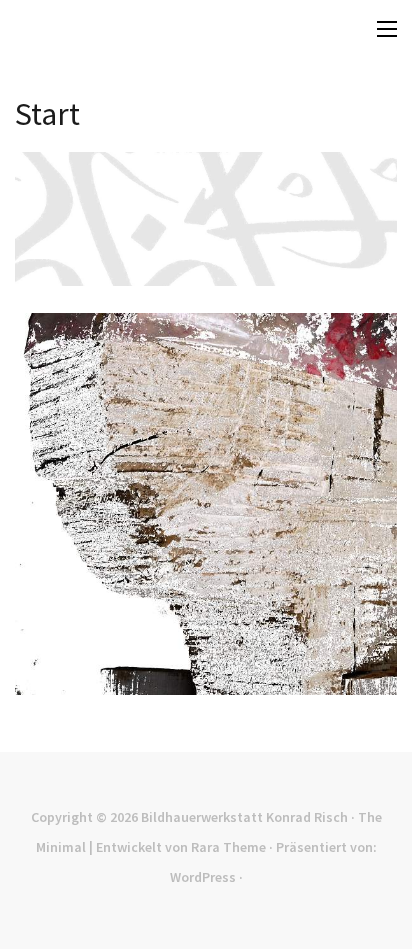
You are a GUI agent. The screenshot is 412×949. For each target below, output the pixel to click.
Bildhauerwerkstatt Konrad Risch (244, 817)
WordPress (203, 877)
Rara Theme (228, 847)
